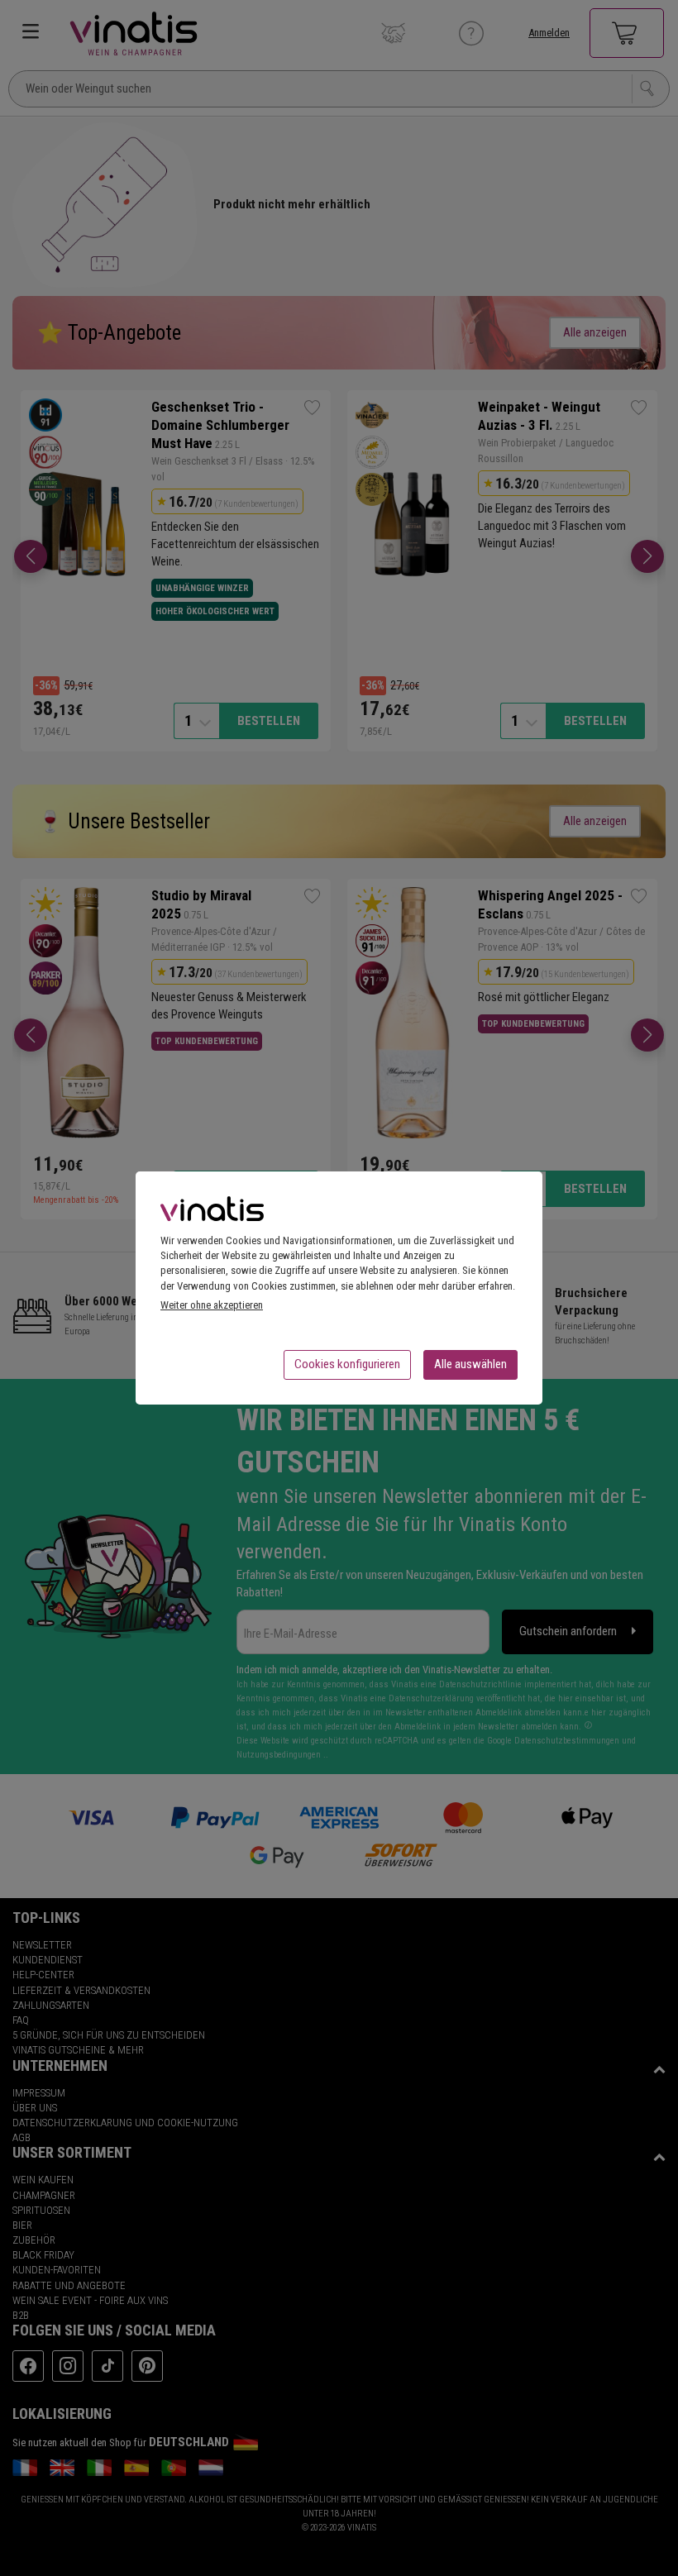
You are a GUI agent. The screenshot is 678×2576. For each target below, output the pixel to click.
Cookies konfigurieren (347, 1364)
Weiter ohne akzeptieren (212, 1305)
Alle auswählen (470, 1364)
